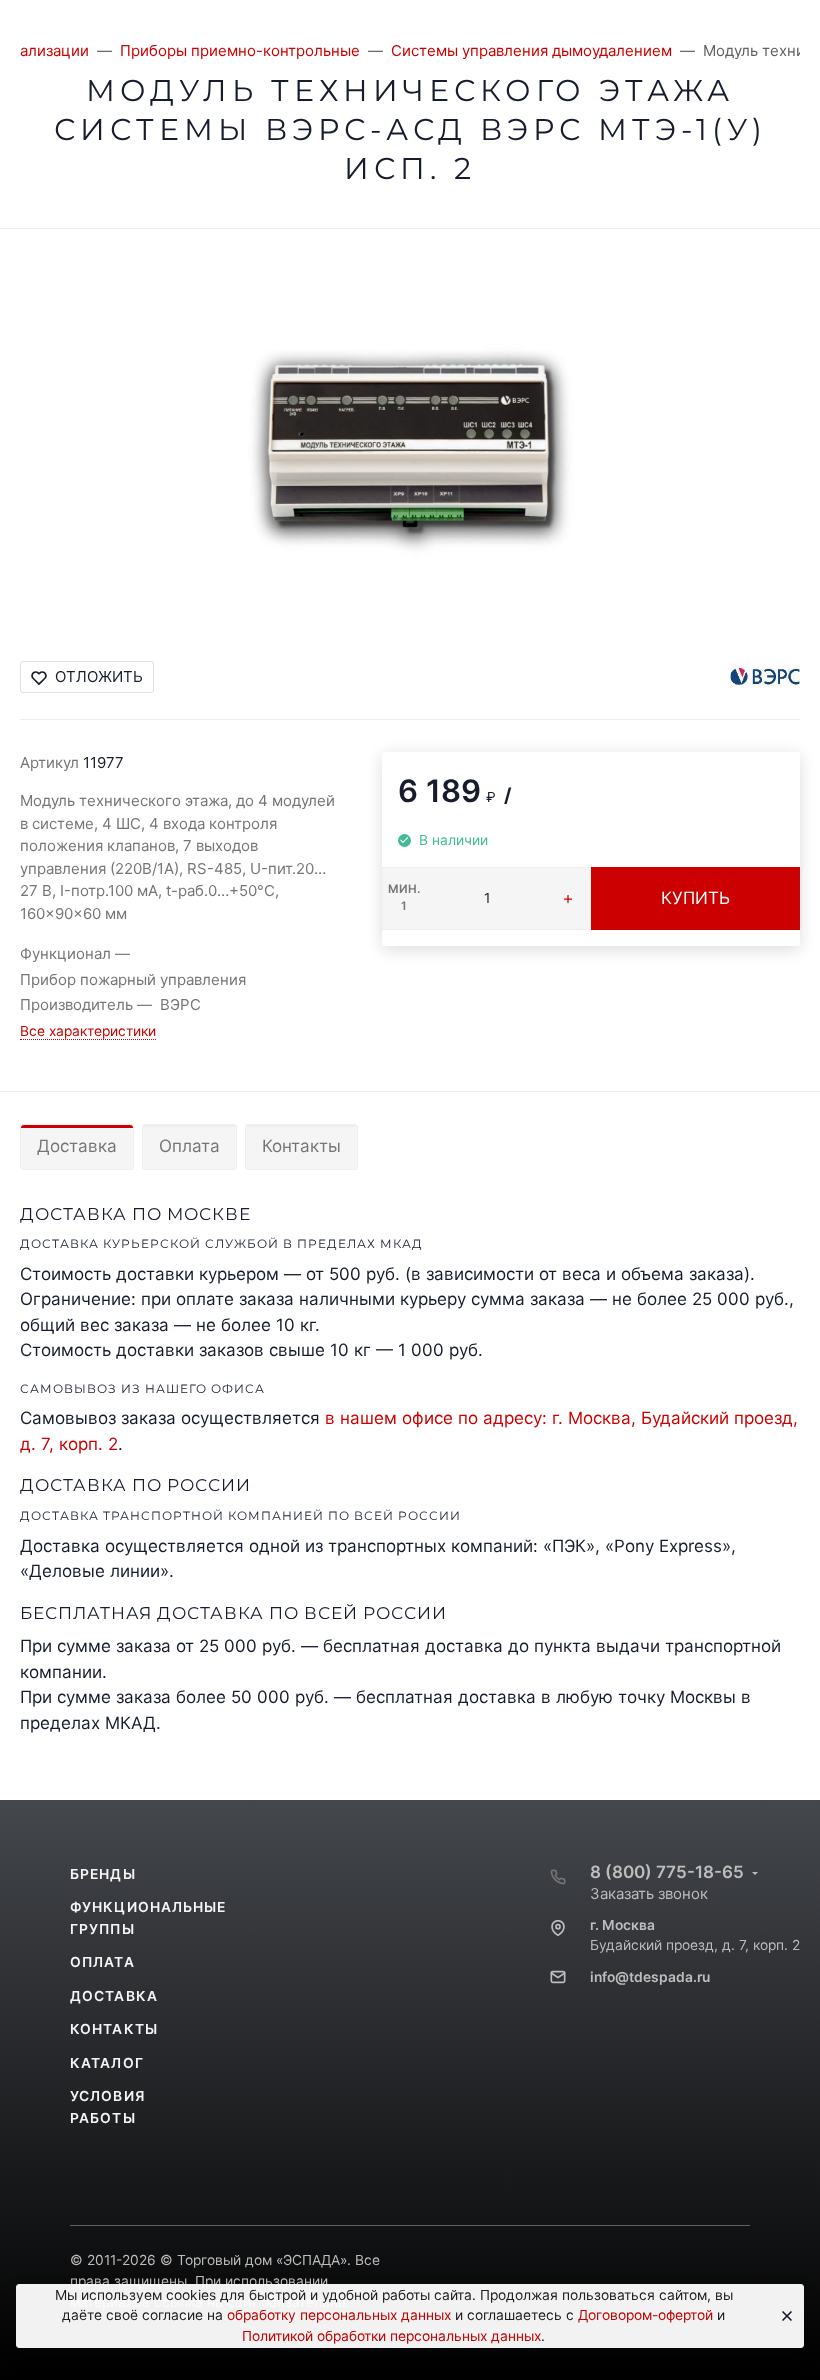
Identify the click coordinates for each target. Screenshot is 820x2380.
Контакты (301, 1146)
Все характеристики (88, 1031)
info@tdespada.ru (650, 1977)
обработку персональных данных (339, 2315)
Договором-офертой (645, 2315)
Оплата (189, 1146)
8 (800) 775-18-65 (667, 1872)
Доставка (77, 1146)
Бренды (103, 1874)
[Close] (782, 2316)
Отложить (99, 676)
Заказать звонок (649, 1893)
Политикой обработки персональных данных (391, 2336)
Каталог (107, 2063)
